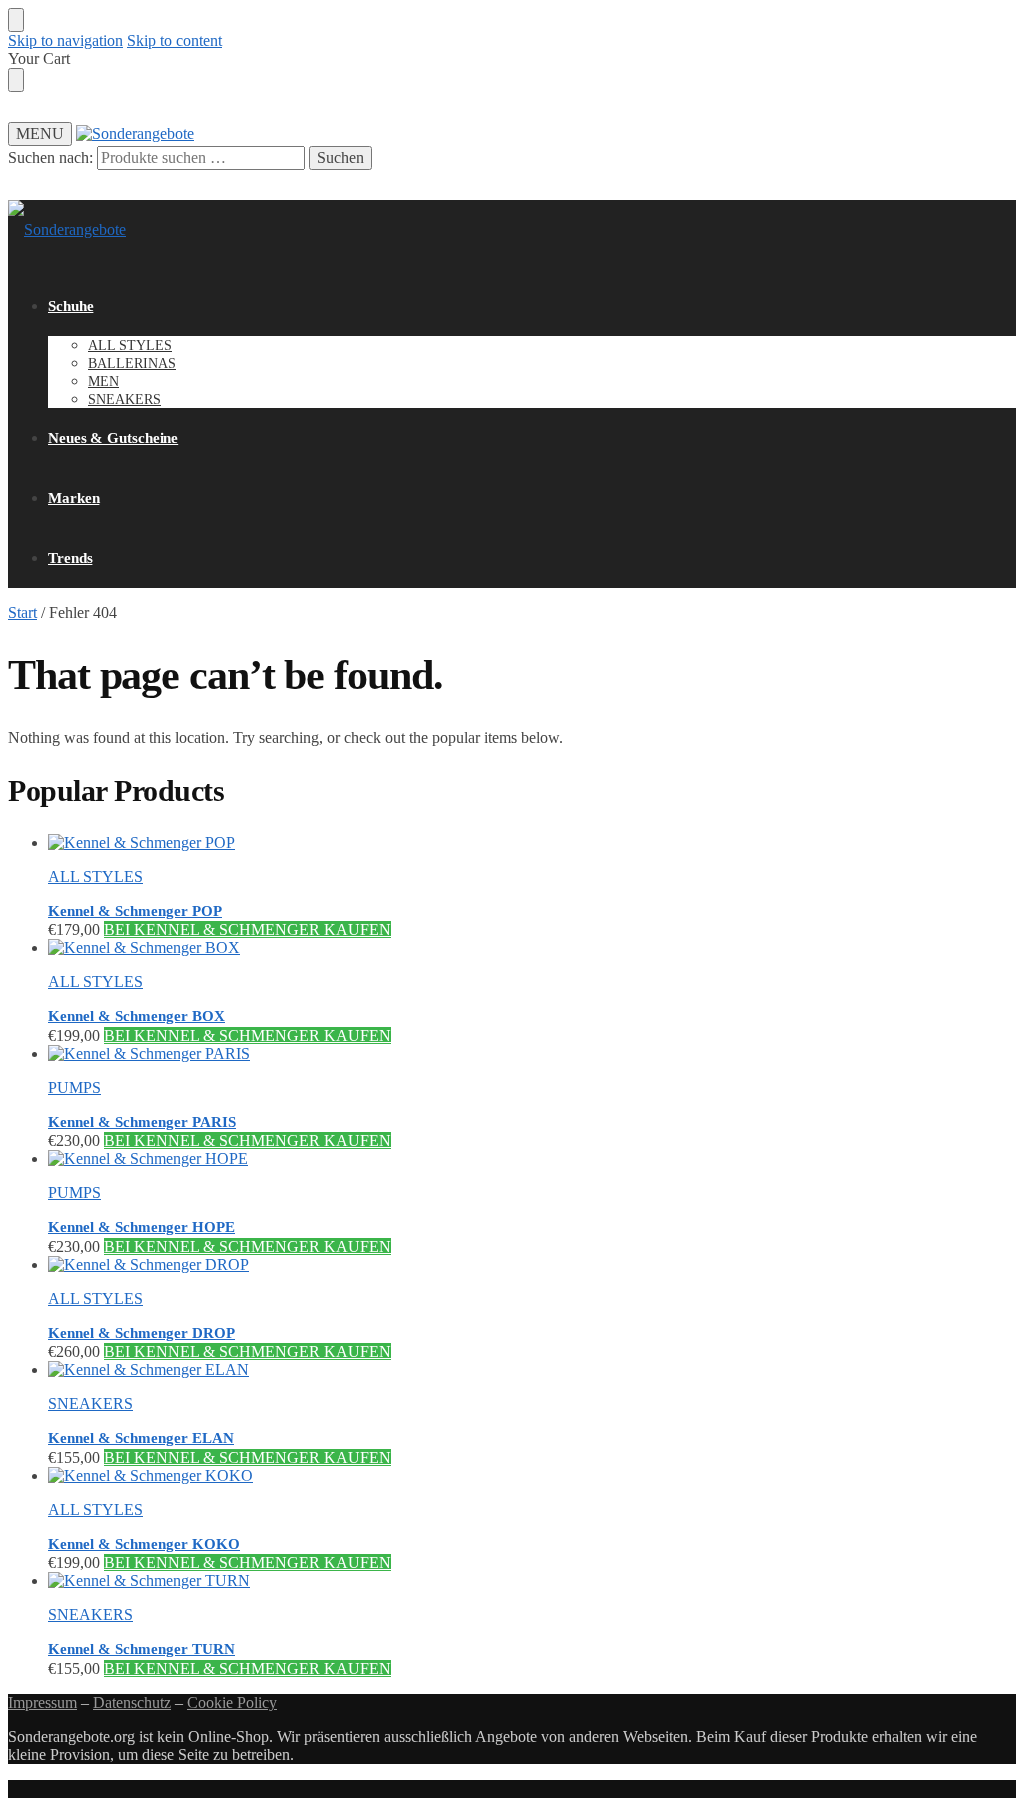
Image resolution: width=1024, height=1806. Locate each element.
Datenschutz (132, 1702)
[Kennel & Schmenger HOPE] (532, 1159)
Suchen (340, 157)
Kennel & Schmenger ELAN (141, 1438)
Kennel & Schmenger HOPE (141, 1227)
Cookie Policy (232, 1702)
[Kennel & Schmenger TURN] (532, 1581)
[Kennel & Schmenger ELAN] (532, 1370)
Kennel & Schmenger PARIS (142, 1122)
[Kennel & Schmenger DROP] (532, 1265)
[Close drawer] (16, 80)
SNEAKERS (90, 1403)
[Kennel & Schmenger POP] (532, 843)
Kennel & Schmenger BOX (136, 1016)
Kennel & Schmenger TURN (141, 1649)
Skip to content (174, 40)
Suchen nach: (50, 157)
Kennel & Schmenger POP (135, 911)
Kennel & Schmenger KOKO (144, 1544)
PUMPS (74, 1087)
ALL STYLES (95, 876)
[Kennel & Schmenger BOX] (532, 948)
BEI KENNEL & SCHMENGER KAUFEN (247, 929)
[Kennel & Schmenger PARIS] (532, 1054)
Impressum (42, 1702)
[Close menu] (16, 20)
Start (22, 612)
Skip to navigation (65, 40)
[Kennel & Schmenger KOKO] (532, 1476)
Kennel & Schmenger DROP (141, 1333)
